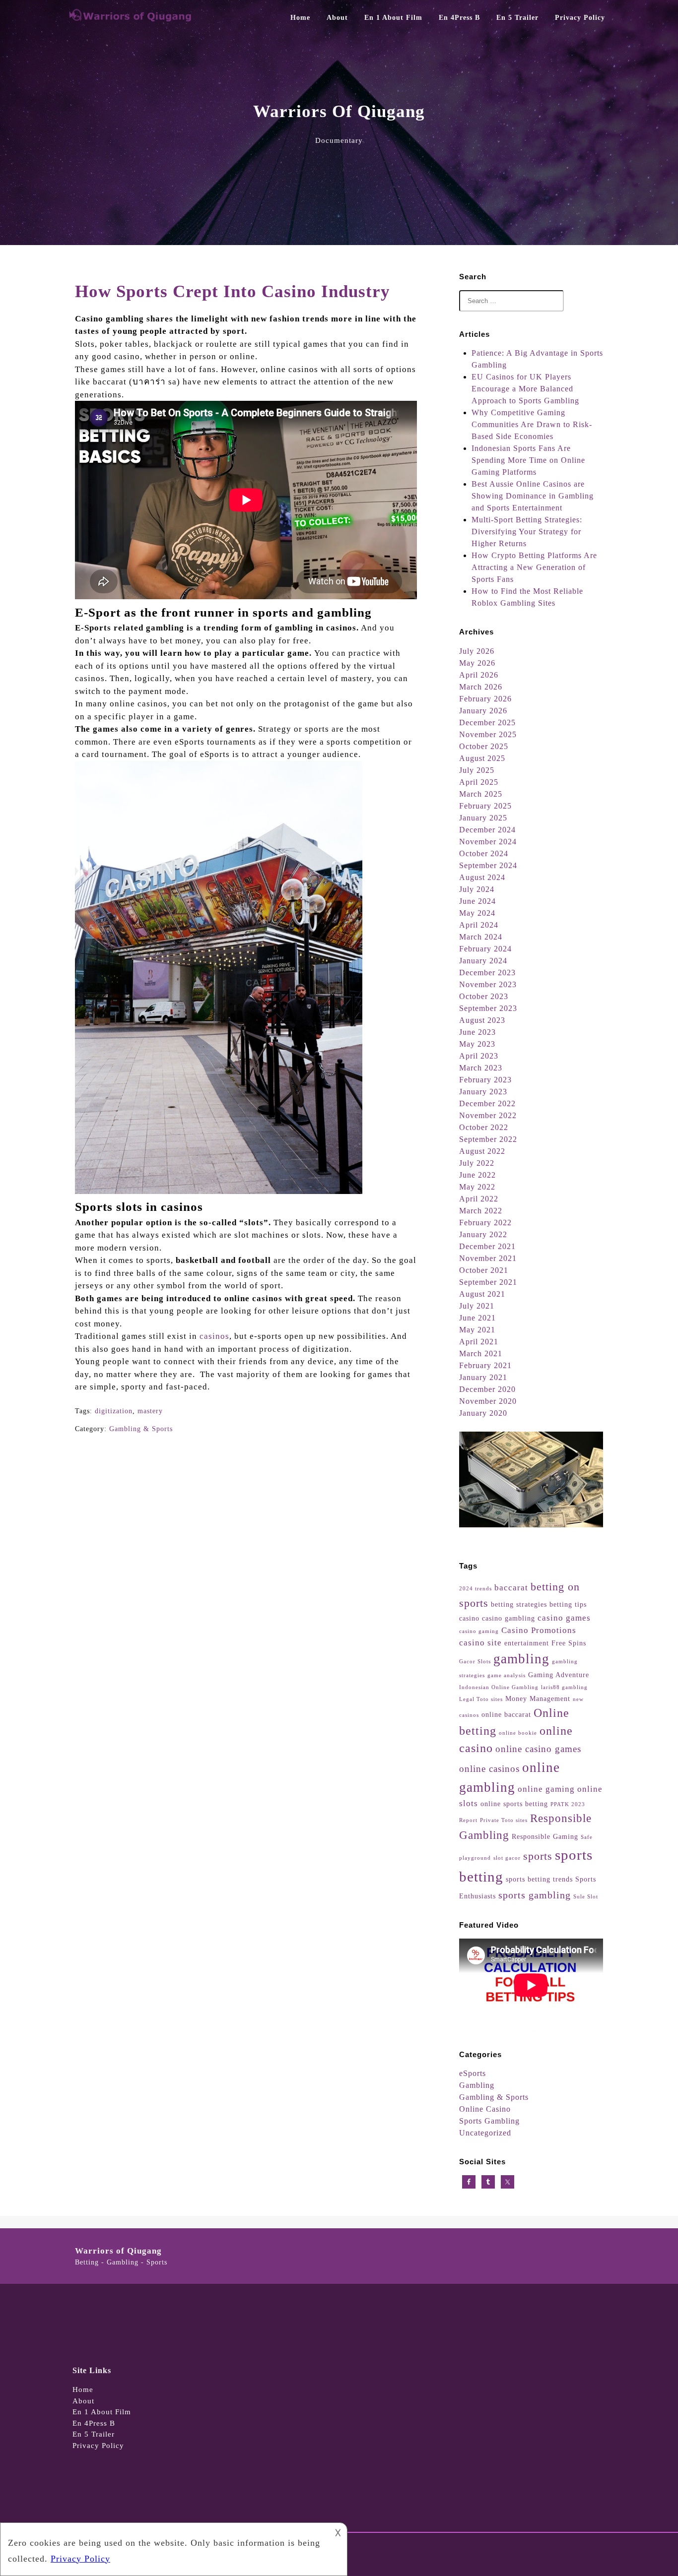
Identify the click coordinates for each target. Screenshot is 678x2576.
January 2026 (483, 711)
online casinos (489, 1769)
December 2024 (487, 830)
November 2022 (488, 1115)
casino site (480, 1643)
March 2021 (481, 1353)
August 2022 (482, 1151)
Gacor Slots (475, 1662)
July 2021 (477, 1306)
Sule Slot (586, 1897)
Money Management (538, 1698)
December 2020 (487, 1389)
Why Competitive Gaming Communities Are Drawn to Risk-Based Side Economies (532, 424)
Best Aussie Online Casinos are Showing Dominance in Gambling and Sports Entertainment (533, 496)
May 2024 (477, 913)
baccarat (511, 1588)
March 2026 (481, 687)
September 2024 (488, 865)
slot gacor (507, 1858)
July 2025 (477, 770)
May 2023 (477, 1044)
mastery (150, 1411)
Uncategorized (485, 2133)
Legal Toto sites (481, 1699)
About (337, 18)
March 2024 (481, 937)
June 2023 (477, 1032)
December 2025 (487, 723)
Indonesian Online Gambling (499, 1687)
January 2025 (483, 818)
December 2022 (487, 1103)
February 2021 (485, 1365)
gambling (521, 1659)
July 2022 (477, 1163)
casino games (564, 1618)
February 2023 (485, 1080)
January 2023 (483, 1092)
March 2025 (481, 794)
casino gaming (479, 1631)
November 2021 (488, 1258)
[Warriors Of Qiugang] (131, 20)
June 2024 (477, 901)
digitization (114, 1411)
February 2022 (485, 1223)
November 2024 (488, 842)
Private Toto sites (504, 1820)
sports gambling (535, 1895)
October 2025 (484, 746)
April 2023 (479, 1056)
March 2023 (481, 1068)
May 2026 (477, 663)
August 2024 (482, 877)
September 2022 (488, 1139)
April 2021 (479, 1342)
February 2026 (485, 699)
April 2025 (479, 782)
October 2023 (484, 996)
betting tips (568, 1604)
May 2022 (477, 1187)
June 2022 (477, 1175)
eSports (473, 2073)
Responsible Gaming (545, 1836)
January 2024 (483, 961)
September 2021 (488, 1282)
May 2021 (477, 1330)
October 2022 (484, 1127)
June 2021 (477, 1318)
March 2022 (481, 1211)
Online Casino (485, 2109)
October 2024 (484, 853)
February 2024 (485, 949)
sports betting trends (539, 1879)
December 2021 (487, 1246)
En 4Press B (459, 18)
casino (469, 1618)
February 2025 (485, 806)
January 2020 (483, 1413)
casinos (214, 1336)
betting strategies (519, 1604)
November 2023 (488, 984)
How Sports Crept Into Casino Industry (233, 291)
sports (538, 1856)
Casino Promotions (539, 1630)
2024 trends (475, 1589)
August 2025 (482, 758)
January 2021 (483, 1377)
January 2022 (483, 1234)
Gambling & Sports (141, 1429)
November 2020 (488, 1401)
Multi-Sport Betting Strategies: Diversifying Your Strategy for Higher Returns (527, 532)
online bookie (518, 1733)
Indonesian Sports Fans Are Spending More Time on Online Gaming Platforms (528, 460)
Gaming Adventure (559, 1675)
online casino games (538, 1749)
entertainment (527, 1643)
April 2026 (479, 675)
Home (300, 18)
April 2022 (479, 1199)
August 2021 (482, 1294)
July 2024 (477, 889)
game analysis (507, 1675)
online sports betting (514, 1804)
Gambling (477, 2085)
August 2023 (482, 1020)
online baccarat (506, 1714)
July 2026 (477, 651)
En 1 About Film (393, 18)
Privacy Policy (580, 18)
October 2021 (484, 1270)
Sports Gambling (489, 2121)
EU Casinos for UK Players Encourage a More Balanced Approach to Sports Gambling (525, 389)
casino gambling (508, 1618)
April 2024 (479, 925)
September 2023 (488, 1008)
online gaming (546, 1789)
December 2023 (487, 973)
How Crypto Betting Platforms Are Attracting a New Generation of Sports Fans (534, 567)
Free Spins (569, 1643)
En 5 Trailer (517, 18)
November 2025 (488, 734)
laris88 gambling (564, 1687)
